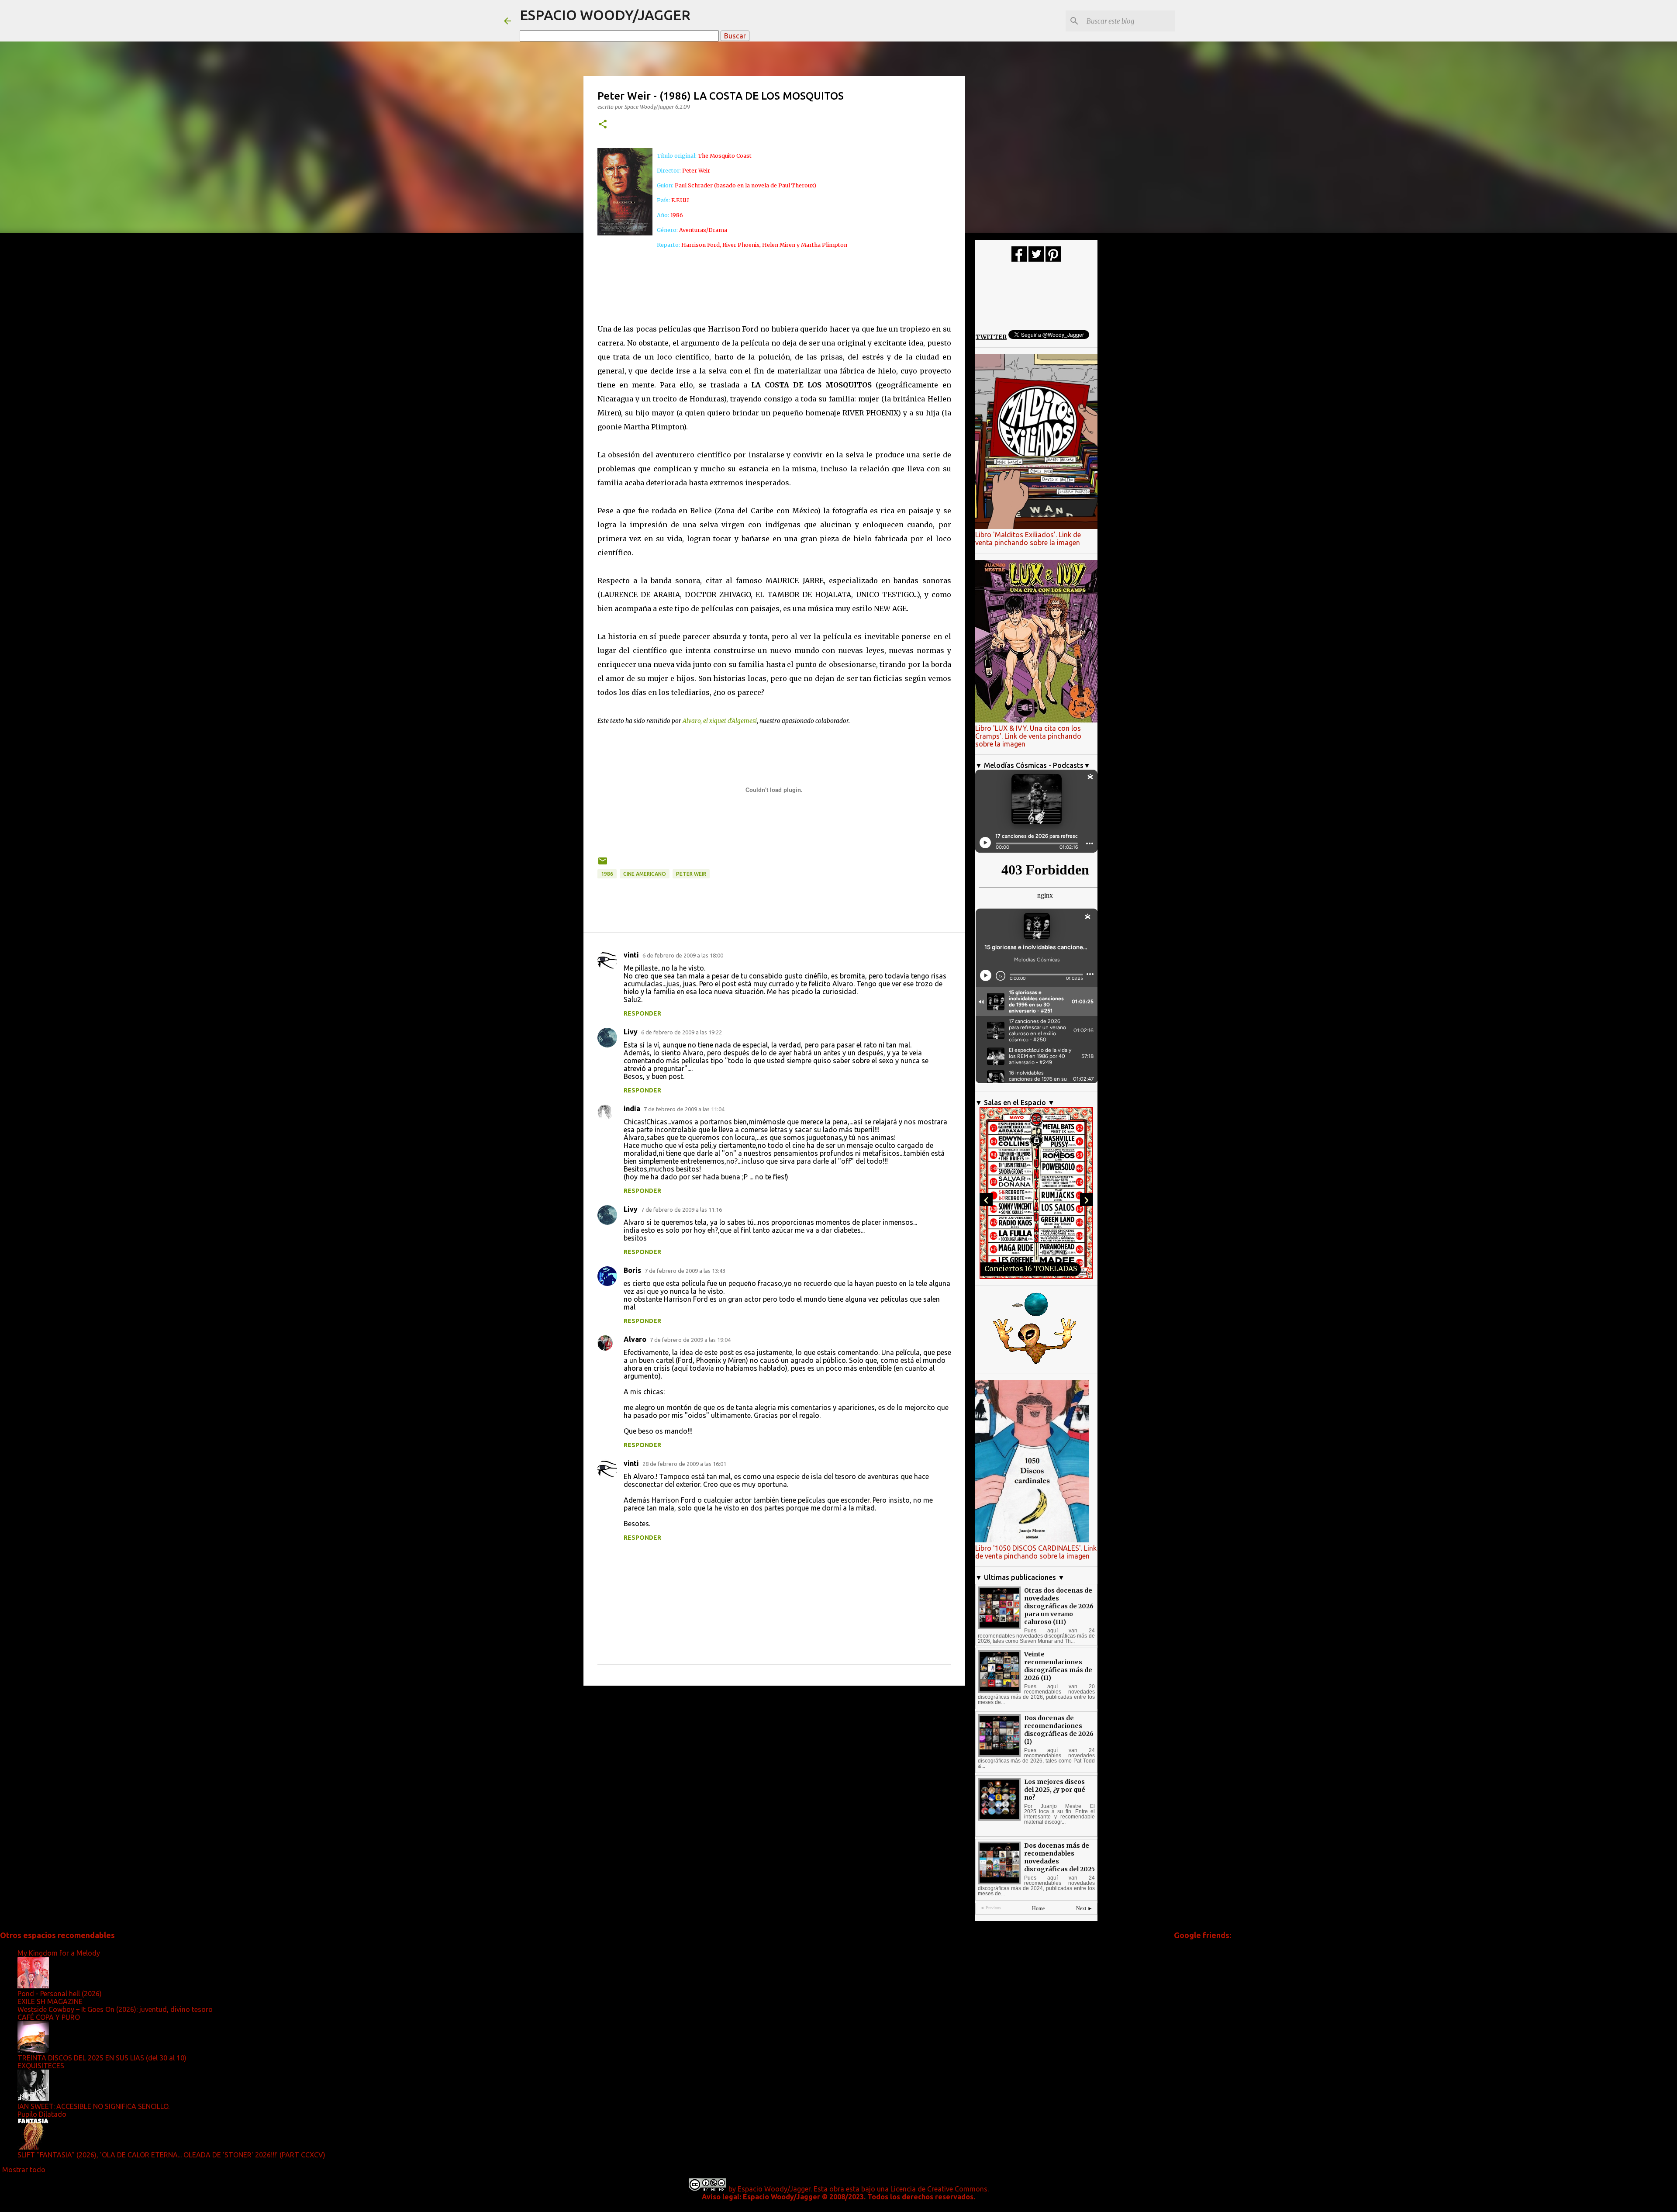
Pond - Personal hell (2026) (60, 1994)
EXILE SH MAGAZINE (50, 2001)
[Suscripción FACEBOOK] (1019, 259)
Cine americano (645, 874)
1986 (607, 874)
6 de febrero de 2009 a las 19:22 (681, 1032)
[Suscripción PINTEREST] (1053, 259)
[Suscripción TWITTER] (1036, 259)
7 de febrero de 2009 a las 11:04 (684, 1109)
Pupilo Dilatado (42, 2114)
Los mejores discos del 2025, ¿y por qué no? (1055, 1790)
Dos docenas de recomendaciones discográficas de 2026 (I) (1059, 1730)
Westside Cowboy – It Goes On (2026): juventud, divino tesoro (115, 2009)
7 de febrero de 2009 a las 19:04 (690, 1340)
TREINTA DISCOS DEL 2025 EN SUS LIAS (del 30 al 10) (102, 2058)
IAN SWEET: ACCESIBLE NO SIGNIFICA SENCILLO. (93, 2106)
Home (1038, 1908)
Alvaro (635, 1339)
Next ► (1084, 1908)
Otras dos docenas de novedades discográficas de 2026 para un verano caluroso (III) (1059, 1606)
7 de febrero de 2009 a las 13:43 (685, 1271)
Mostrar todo (24, 2170)
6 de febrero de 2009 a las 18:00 (683, 955)
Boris (632, 1270)
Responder (642, 1013)
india (632, 1109)
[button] (603, 125)
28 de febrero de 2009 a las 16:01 (684, 1464)
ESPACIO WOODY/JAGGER (605, 15)
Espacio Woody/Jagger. (775, 2189)
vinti (631, 955)
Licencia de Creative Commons (939, 2189)
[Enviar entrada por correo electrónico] (603, 864)
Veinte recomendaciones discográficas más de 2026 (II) (1058, 1666)
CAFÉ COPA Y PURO (49, 2017)
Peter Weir (691, 874)
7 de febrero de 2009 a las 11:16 (681, 1210)
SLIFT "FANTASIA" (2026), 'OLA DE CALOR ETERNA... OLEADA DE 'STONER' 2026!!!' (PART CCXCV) (171, 2155)
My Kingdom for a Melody (59, 1953)
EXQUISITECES (41, 2066)
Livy (631, 1032)
